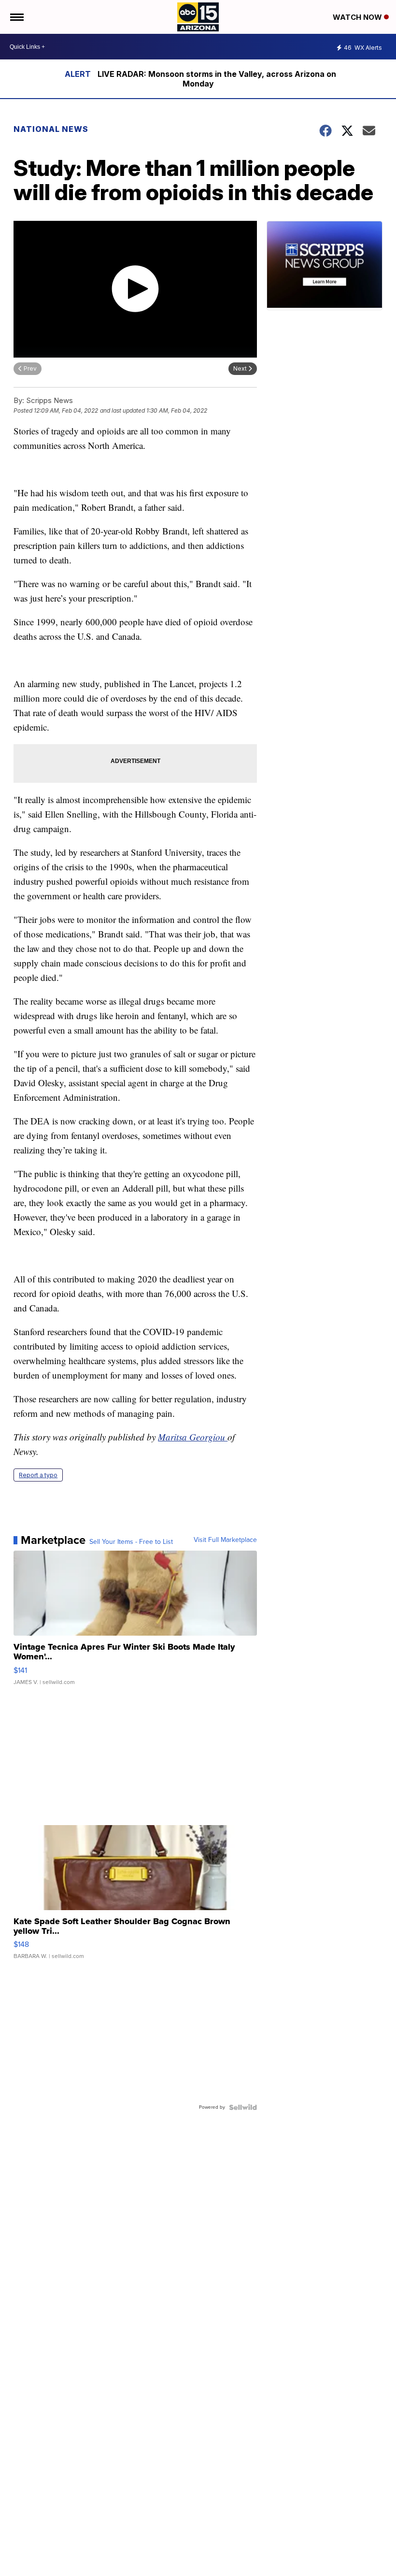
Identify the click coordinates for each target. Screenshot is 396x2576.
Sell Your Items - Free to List (131, 1542)
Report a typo (38, 1475)
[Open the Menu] (16, 17)
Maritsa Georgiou (193, 1437)
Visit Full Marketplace (225, 1540)
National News (51, 129)
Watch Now (358, 17)
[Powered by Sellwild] (243, 2107)
